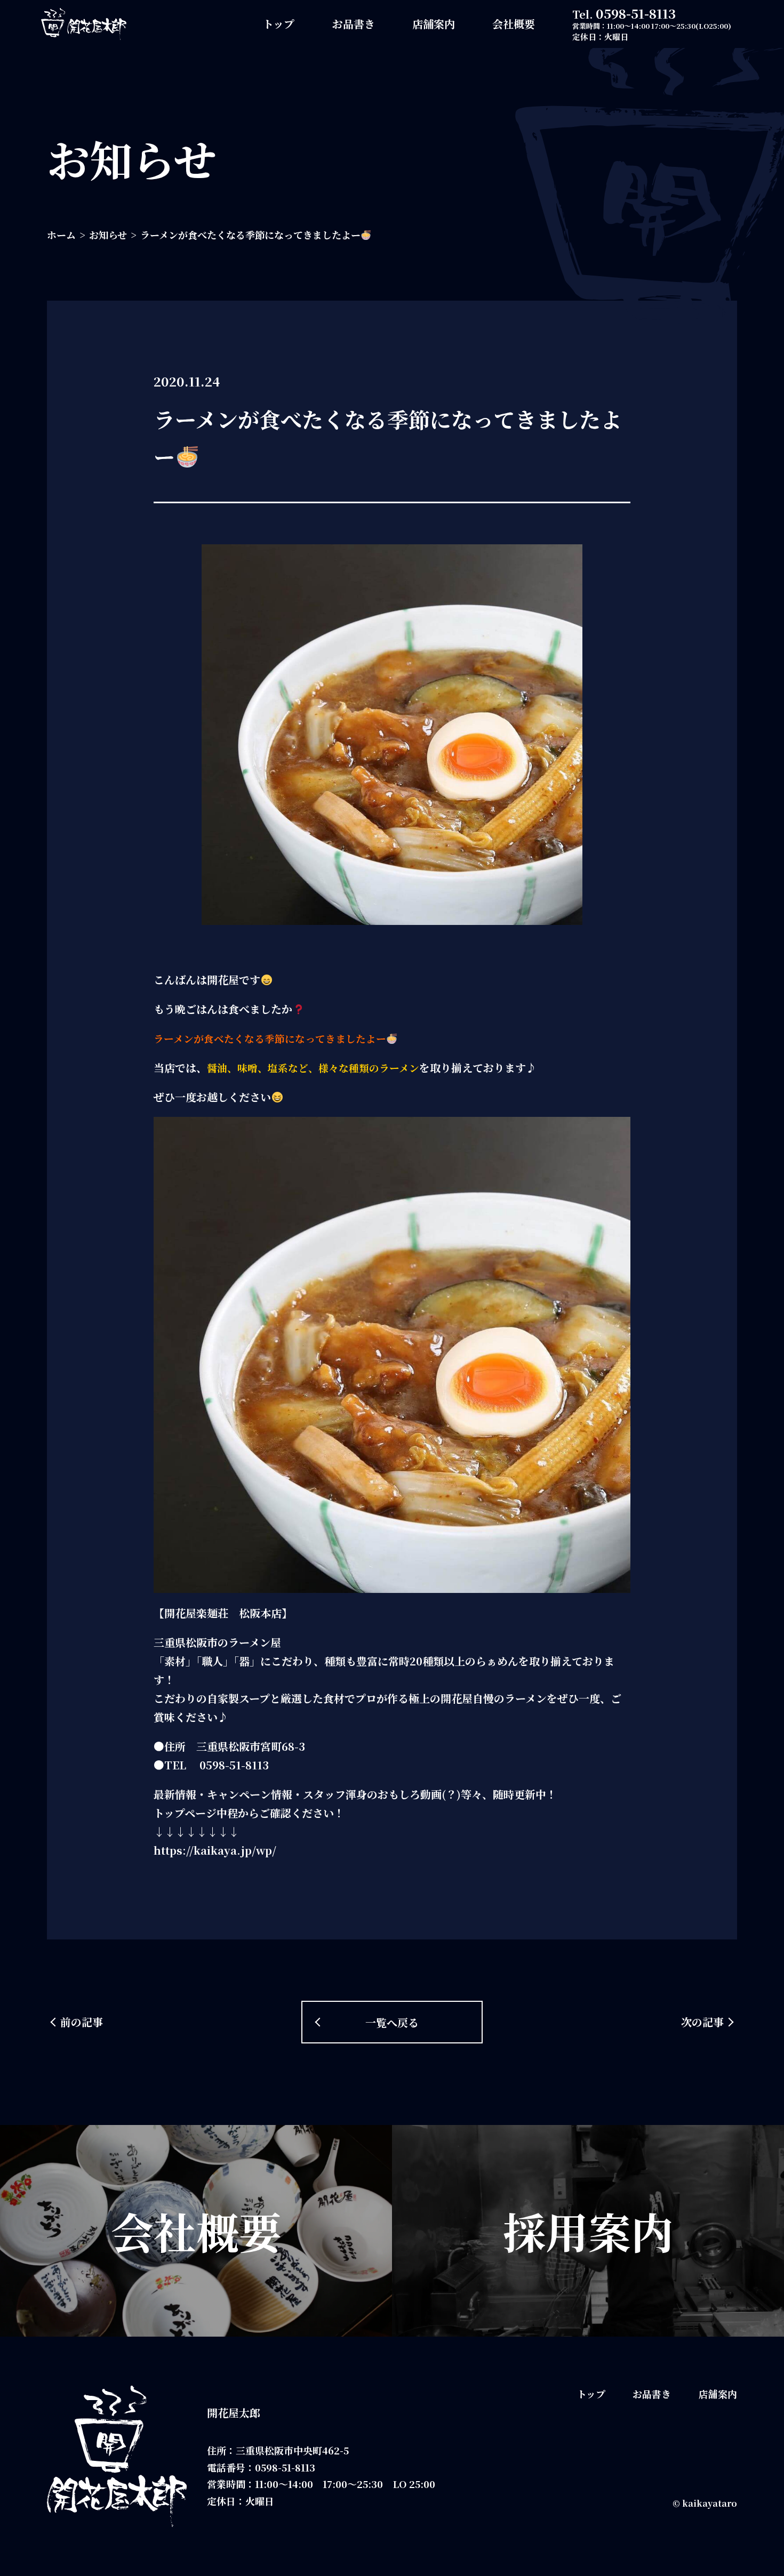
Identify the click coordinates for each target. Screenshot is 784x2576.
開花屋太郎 (234, 2413)
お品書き (354, 24)
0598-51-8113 (636, 13)
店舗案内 (434, 24)
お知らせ (108, 235)
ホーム (61, 235)
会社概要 (514, 24)
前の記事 (82, 2022)
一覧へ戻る (392, 2022)
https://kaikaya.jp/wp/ (215, 1850)
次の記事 (702, 2022)
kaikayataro (710, 2503)
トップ (279, 24)
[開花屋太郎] (84, 24)
